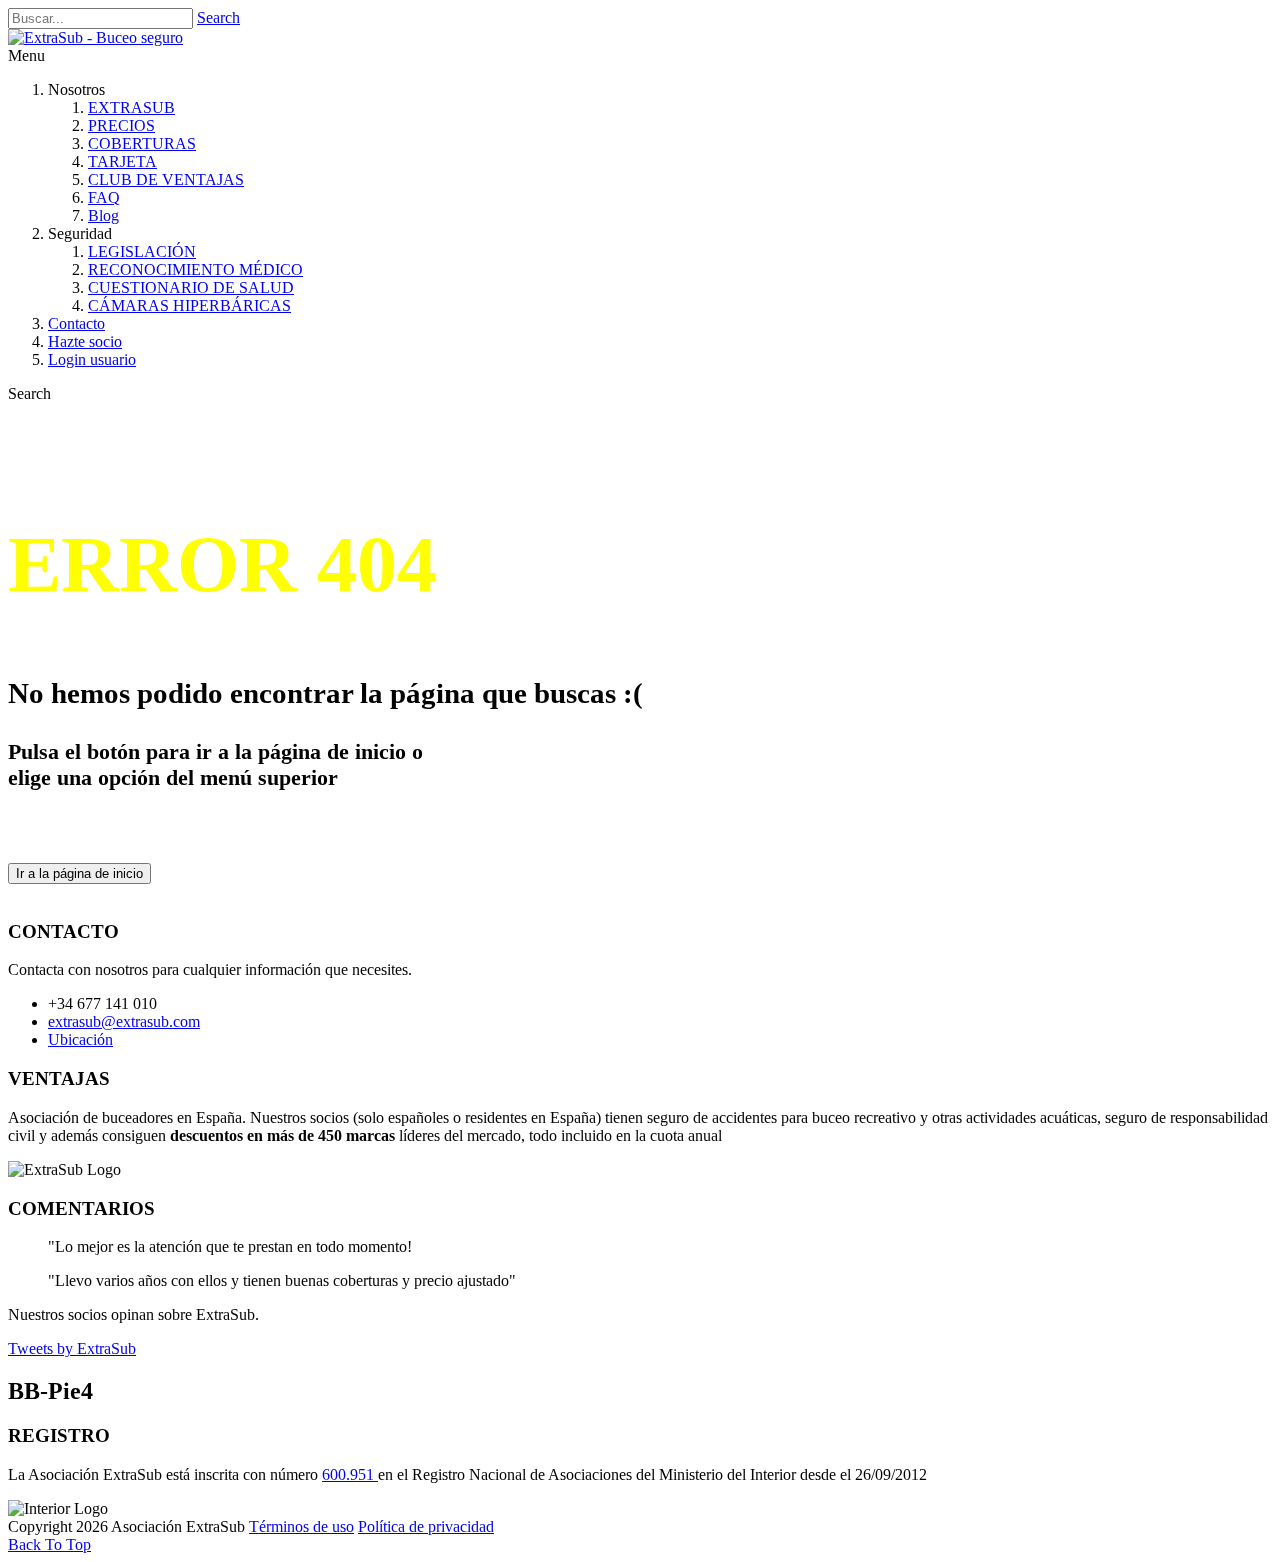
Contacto (76, 323)
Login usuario (92, 359)
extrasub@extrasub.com (124, 1021)
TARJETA (122, 161)
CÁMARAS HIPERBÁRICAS (189, 305)
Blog (103, 215)
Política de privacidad (426, 1526)
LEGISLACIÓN (142, 251)
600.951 (350, 1474)
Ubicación (80, 1039)
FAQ (104, 197)
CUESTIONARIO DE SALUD (191, 287)
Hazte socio (85, 341)
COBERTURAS (142, 143)
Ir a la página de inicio (79, 873)
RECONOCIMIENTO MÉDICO (195, 269)
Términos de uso (301, 1526)
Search (218, 17)
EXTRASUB (131, 107)
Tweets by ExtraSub (72, 1348)
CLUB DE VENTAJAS (166, 179)
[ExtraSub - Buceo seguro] (95, 37)
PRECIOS (121, 125)
